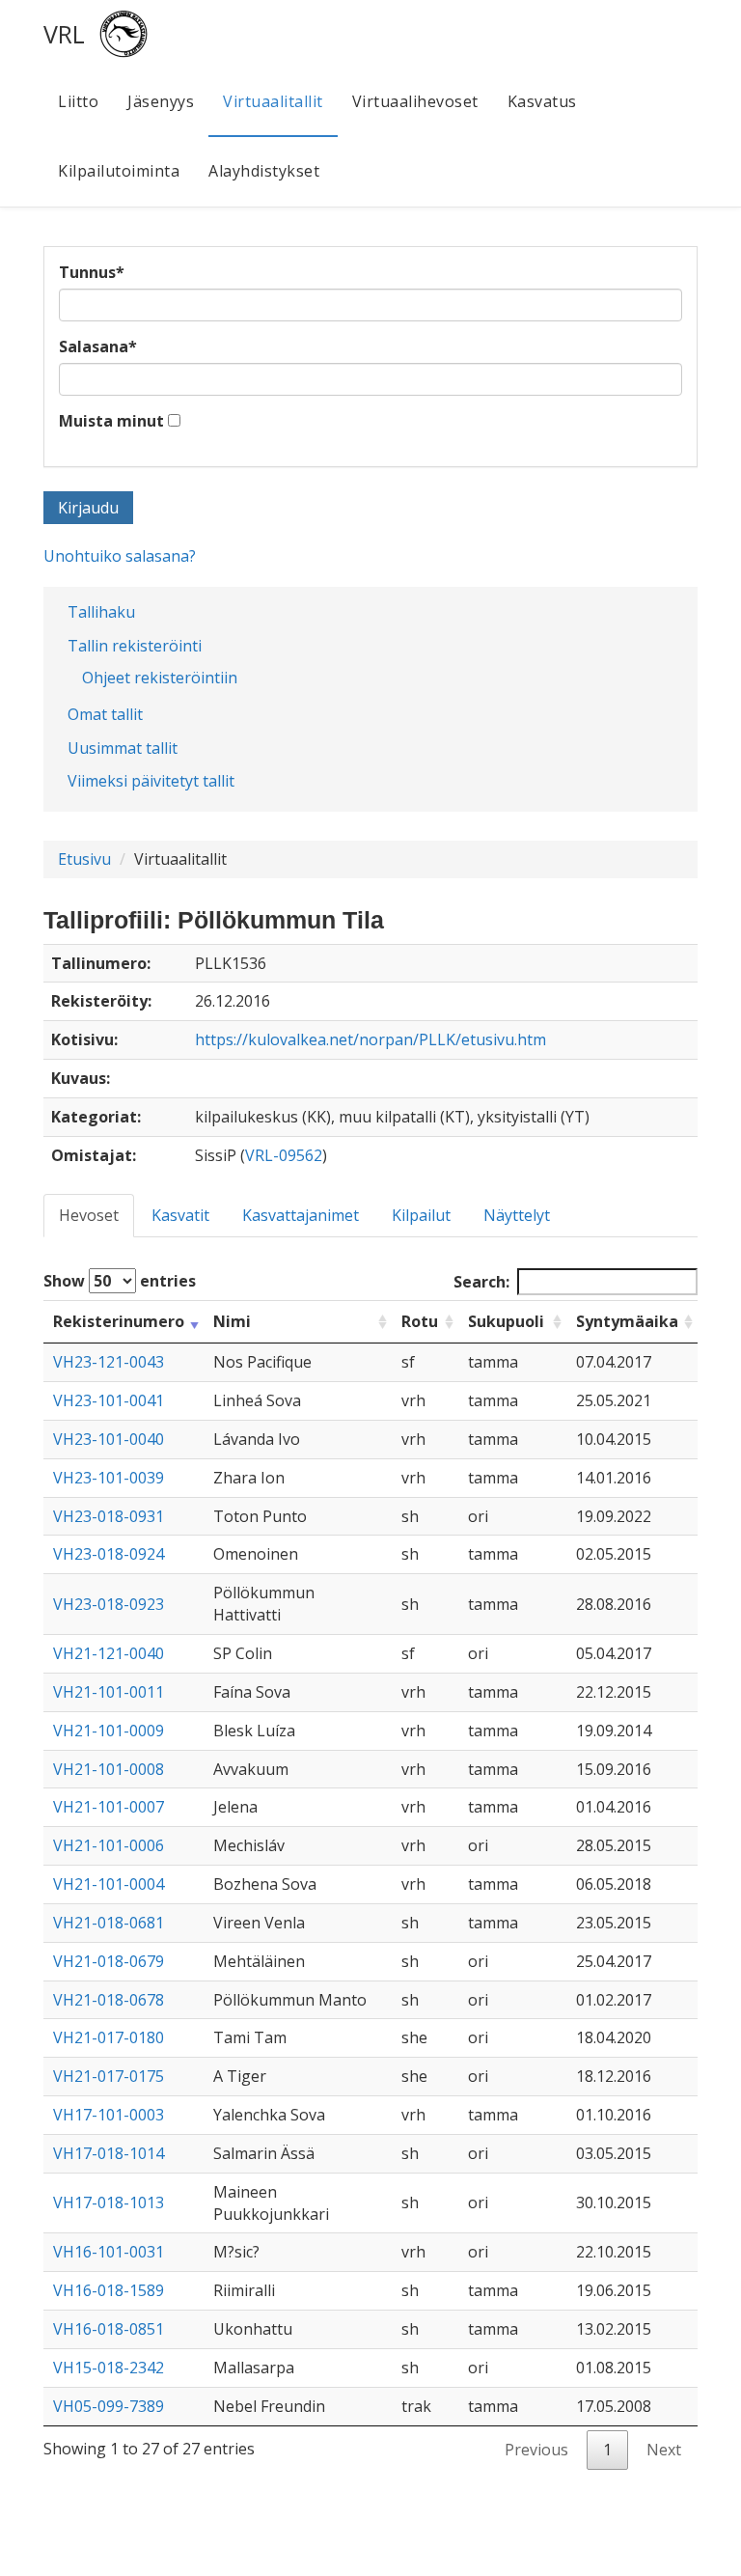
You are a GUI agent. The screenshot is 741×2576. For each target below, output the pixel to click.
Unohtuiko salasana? (120, 556)
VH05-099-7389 (109, 2406)
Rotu (420, 1321)
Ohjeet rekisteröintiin (160, 678)
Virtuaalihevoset (415, 101)
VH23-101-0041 (109, 1400)
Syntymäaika (627, 1321)
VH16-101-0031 (109, 2252)
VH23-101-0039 (109, 1478)
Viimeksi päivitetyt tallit (151, 781)
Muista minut (111, 421)
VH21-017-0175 (109, 2076)
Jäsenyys (161, 101)
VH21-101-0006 (109, 1845)
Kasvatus (542, 101)
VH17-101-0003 (109, 2115)
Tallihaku (101, 612)
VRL (64, 34)
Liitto (78, 101)
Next (664, 2450)
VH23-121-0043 (109, 1362)
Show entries (120, 1281)
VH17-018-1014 (109, 2153)
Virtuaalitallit (273, 101)
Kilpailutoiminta (119, 171)
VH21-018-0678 (109, 2000)
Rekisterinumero (119, 1321)
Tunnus (92, 272)
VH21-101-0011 (109, 1692)
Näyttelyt (517, 1215)
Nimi (232, 1321)
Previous (536, 2450)
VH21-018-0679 (109, 1961)
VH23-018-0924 (109, 1554)
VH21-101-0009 (109, 1731)
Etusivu (84, 859)
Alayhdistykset (264, 171)
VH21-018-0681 (109, 1923)
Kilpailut (421, 1215)
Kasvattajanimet (301, 1215)
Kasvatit (180, 1215)
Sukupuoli (506, 1321)
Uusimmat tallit (123, 748)
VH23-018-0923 (109, 1604)
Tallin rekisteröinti (135, 646)
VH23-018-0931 (109, 1516)
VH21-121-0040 (109, 1653)
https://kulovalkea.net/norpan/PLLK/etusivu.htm (370, 1039)
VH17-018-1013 (109, 2202)
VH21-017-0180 (109, 2037)
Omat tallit (105, 714)
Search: (481, 1282)
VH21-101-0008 (109, 1769)
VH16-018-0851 (109, 2329)
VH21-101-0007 (109, 1807)
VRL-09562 (284, 1155)
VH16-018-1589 (109, 2290)
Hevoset (89, 1215)
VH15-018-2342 (109, 2368)
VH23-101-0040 (109, 1439)
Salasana (98, 346)
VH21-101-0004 (109, 1884)
